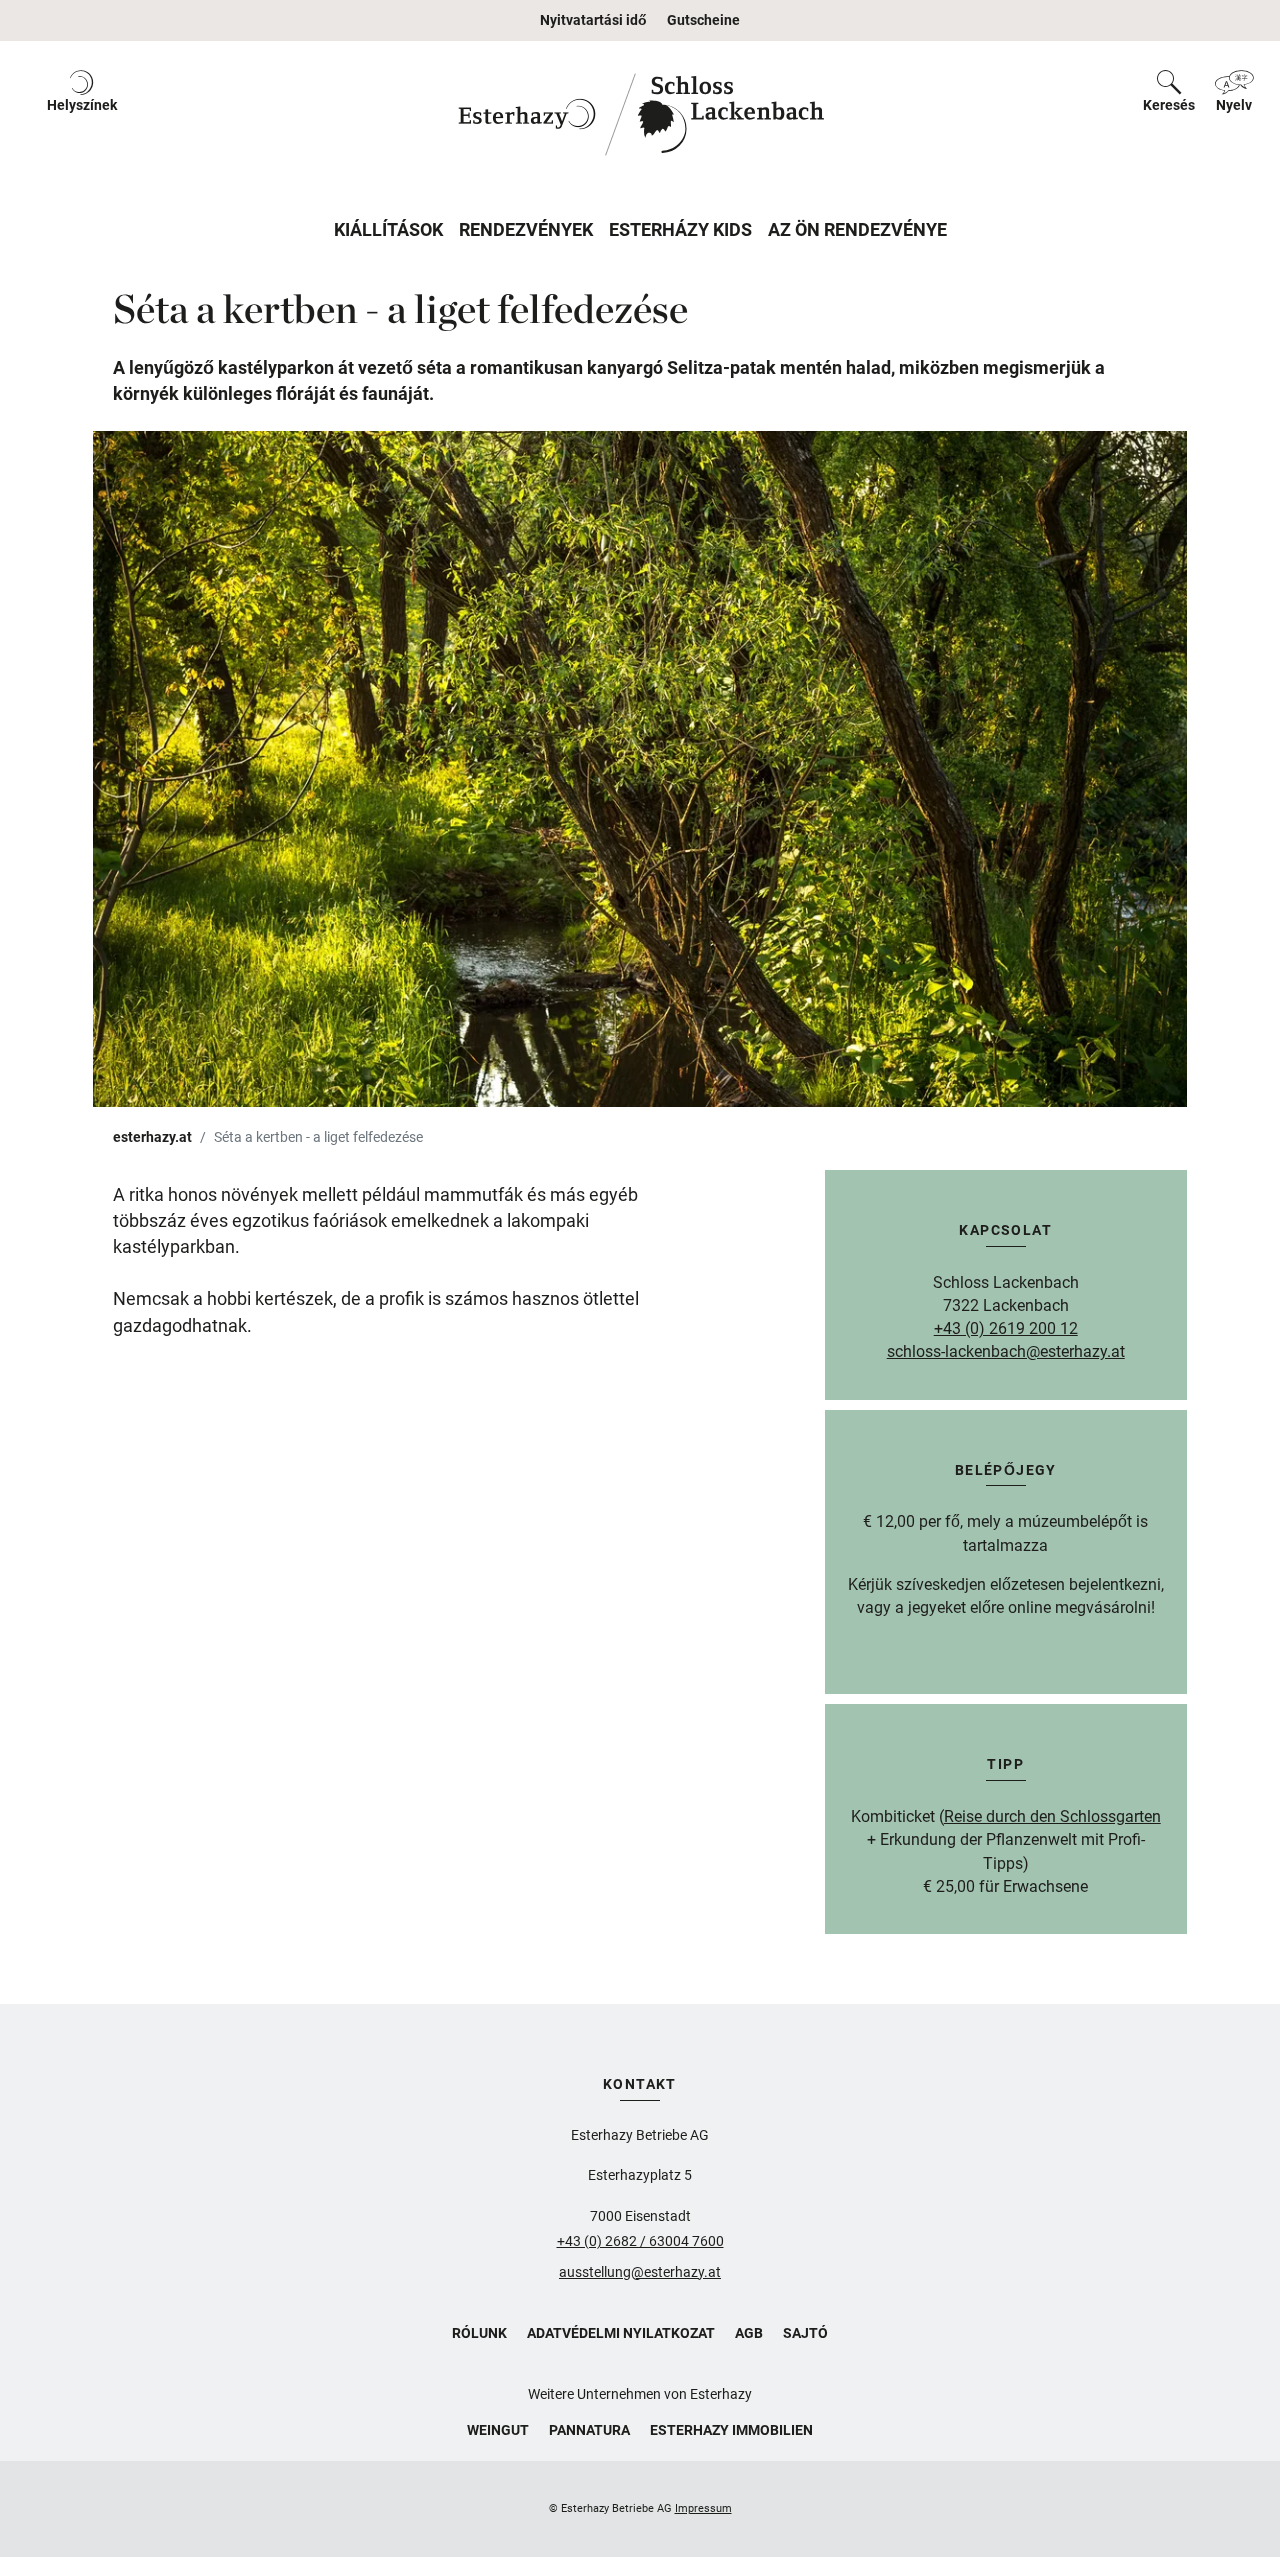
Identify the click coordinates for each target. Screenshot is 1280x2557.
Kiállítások (388, 229)
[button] (82, 114)
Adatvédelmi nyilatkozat (621, 2333)
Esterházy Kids (680, 229)
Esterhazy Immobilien (731, 2430)
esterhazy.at (152, 1137)
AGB (749, 2333)
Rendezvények (526, 229)
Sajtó (805, 2333)
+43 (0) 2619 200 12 (1006, 1328)
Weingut (498, 2430)
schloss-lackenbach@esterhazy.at (1006, 1351)
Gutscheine (703, 20)
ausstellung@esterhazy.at (640, 2272)
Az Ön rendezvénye (857, 229)
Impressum (703, 2508)
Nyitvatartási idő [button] (593, 20)
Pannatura (589, 2430)
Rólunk (479, 2333)
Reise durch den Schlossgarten (1052, 1816)
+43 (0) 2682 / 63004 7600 (640, 2241)
